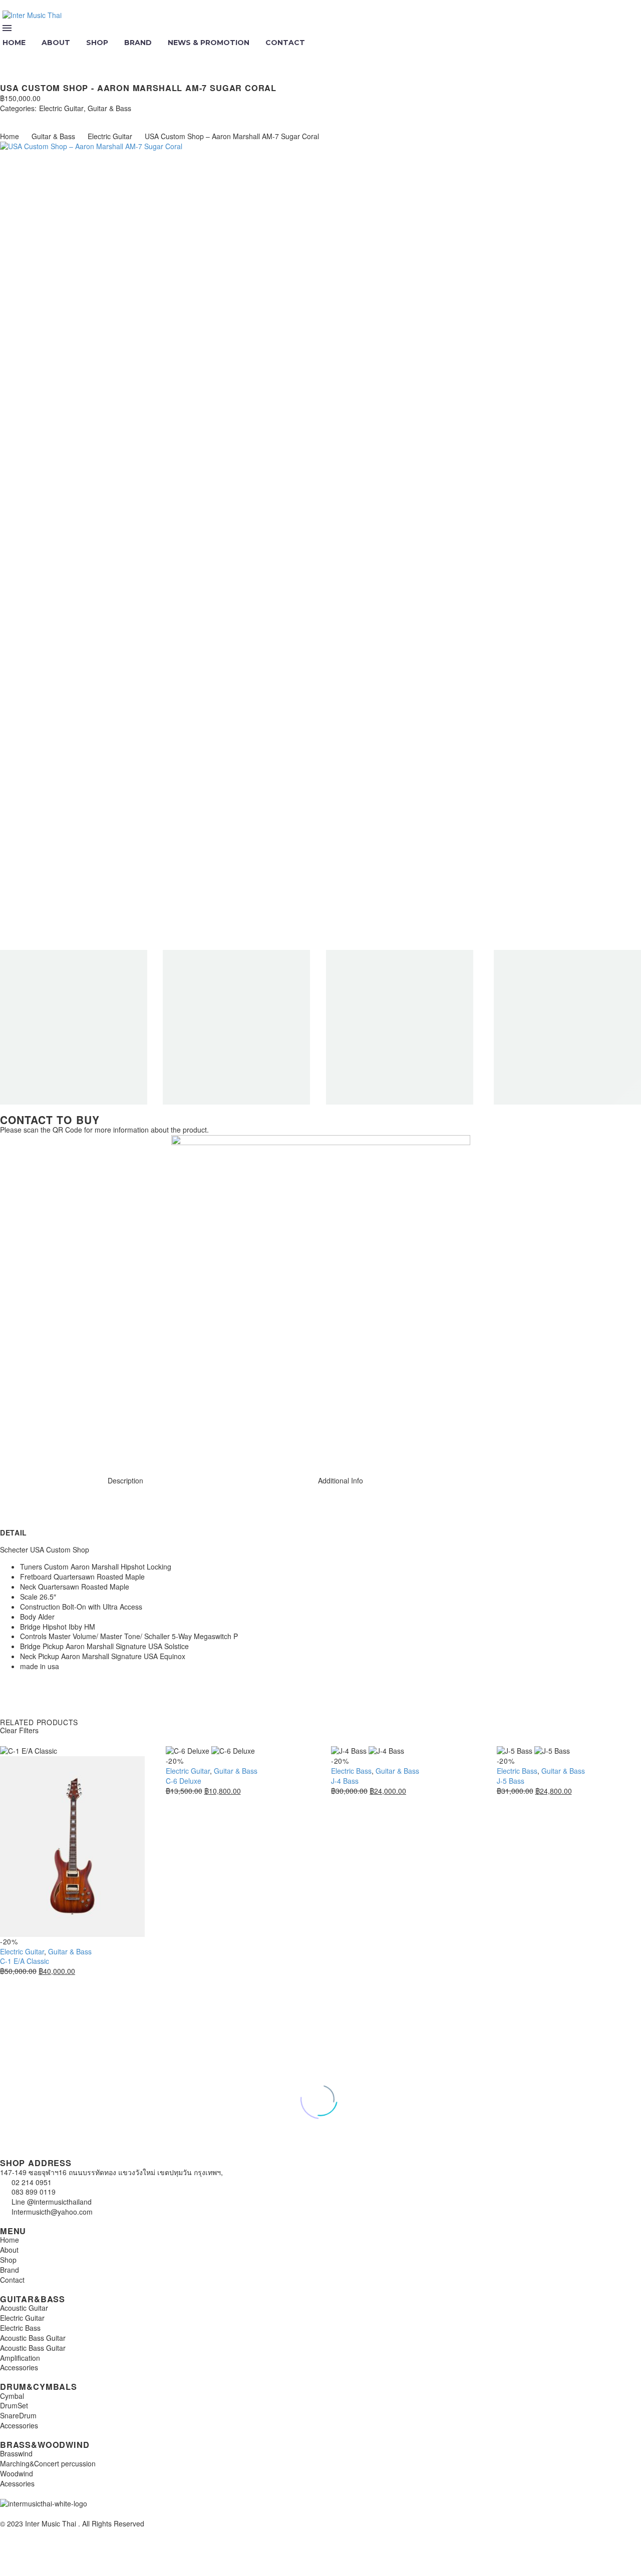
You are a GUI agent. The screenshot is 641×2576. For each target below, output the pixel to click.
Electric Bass (351, 1771)
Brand (138, 43)
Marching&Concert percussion (48, 2463)
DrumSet (14, 2405)
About (56, 43)
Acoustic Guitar (24, 2308)
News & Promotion (209, 43)
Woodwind (17, 2473)
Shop (97, 43)
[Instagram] (13, 1446)
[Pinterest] (34, 118)
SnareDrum (18, 2415)
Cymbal (12, 2396)
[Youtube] (67, 1446)
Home (10, 136)
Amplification (20, 2358)
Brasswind (16, 2453)
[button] (9, 56)
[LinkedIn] (64, 118)
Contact (285, 43)
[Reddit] (79, 118)
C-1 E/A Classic (25, 1961)
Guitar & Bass (109, 108)
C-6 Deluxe (184, 1781)
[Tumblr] (49, 118)
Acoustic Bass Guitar (33, 2338)
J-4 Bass (345, 1781)
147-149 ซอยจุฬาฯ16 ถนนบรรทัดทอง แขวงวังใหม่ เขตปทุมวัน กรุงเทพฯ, (111, 2172)
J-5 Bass (511, 1781)
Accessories (19, 2367)
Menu (7, 28)
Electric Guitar (61, 108)
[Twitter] (19, 118)
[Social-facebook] (40, 1446)
